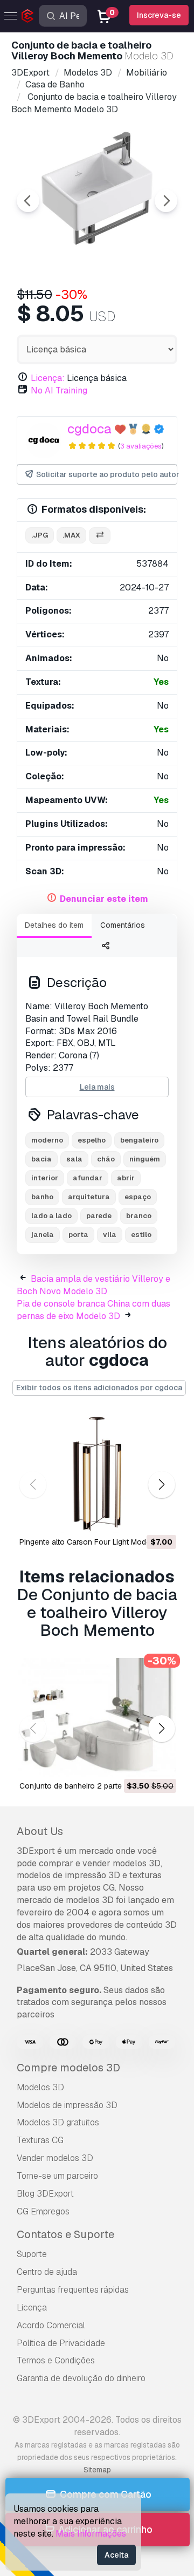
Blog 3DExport (45, 2194)
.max (71, 535)
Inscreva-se (159, 15)
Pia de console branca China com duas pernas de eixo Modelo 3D (93, 1310)
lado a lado (51, 1216)
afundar (88, 1178)
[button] (161, 1485)
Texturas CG (40, 2140)
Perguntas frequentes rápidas (73, 2290)
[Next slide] (166, 201)
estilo (141, 1235)
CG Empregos (43, 2211)
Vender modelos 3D (55, 2158)
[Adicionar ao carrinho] (138, 1518)
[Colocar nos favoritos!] (161, 1518)
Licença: (48, 378)
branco (139, 1216)
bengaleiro (139, 1140)
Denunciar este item (104, 899)
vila (110, 1235)
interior (45, 1178)
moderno (47, 1140)
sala (74, 1159)
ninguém (145, 1159)
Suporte (32, 2254)
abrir (126, 1178)
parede (99, 1216)
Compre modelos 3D (68, 2068)
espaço (138, 1197)
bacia (41, 1159)
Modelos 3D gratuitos (58, 2122)
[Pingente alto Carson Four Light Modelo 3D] (97, 1474)
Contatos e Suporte (65, 2234)
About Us (40, 1831)
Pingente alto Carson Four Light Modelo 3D (94, 1542)
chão (106, 1159)
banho (42, 1197)
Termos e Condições (56, 2360)
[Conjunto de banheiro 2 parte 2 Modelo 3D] (97, 1718)
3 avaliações (141, 446)
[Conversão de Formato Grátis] (100, 536)
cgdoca (89, 429)
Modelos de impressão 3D (67, 2105)
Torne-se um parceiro (57, 2176)
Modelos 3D (40, 2087)
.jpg (40, 535)
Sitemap (97, 2470)
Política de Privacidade (61, 2343)
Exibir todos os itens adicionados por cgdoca (99, 1388)
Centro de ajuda (47, 2272)
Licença (32, 2307)
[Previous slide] (28, 201)
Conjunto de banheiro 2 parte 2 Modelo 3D (94, 1786)
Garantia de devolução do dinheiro (81, 2378)
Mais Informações (91, 2534)
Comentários (123, 925)
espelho (92, 1140)
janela (43, 1235)
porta (78, 1235)
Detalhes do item (54, 925)
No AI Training (59, 390)
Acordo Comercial (51, 2325)
